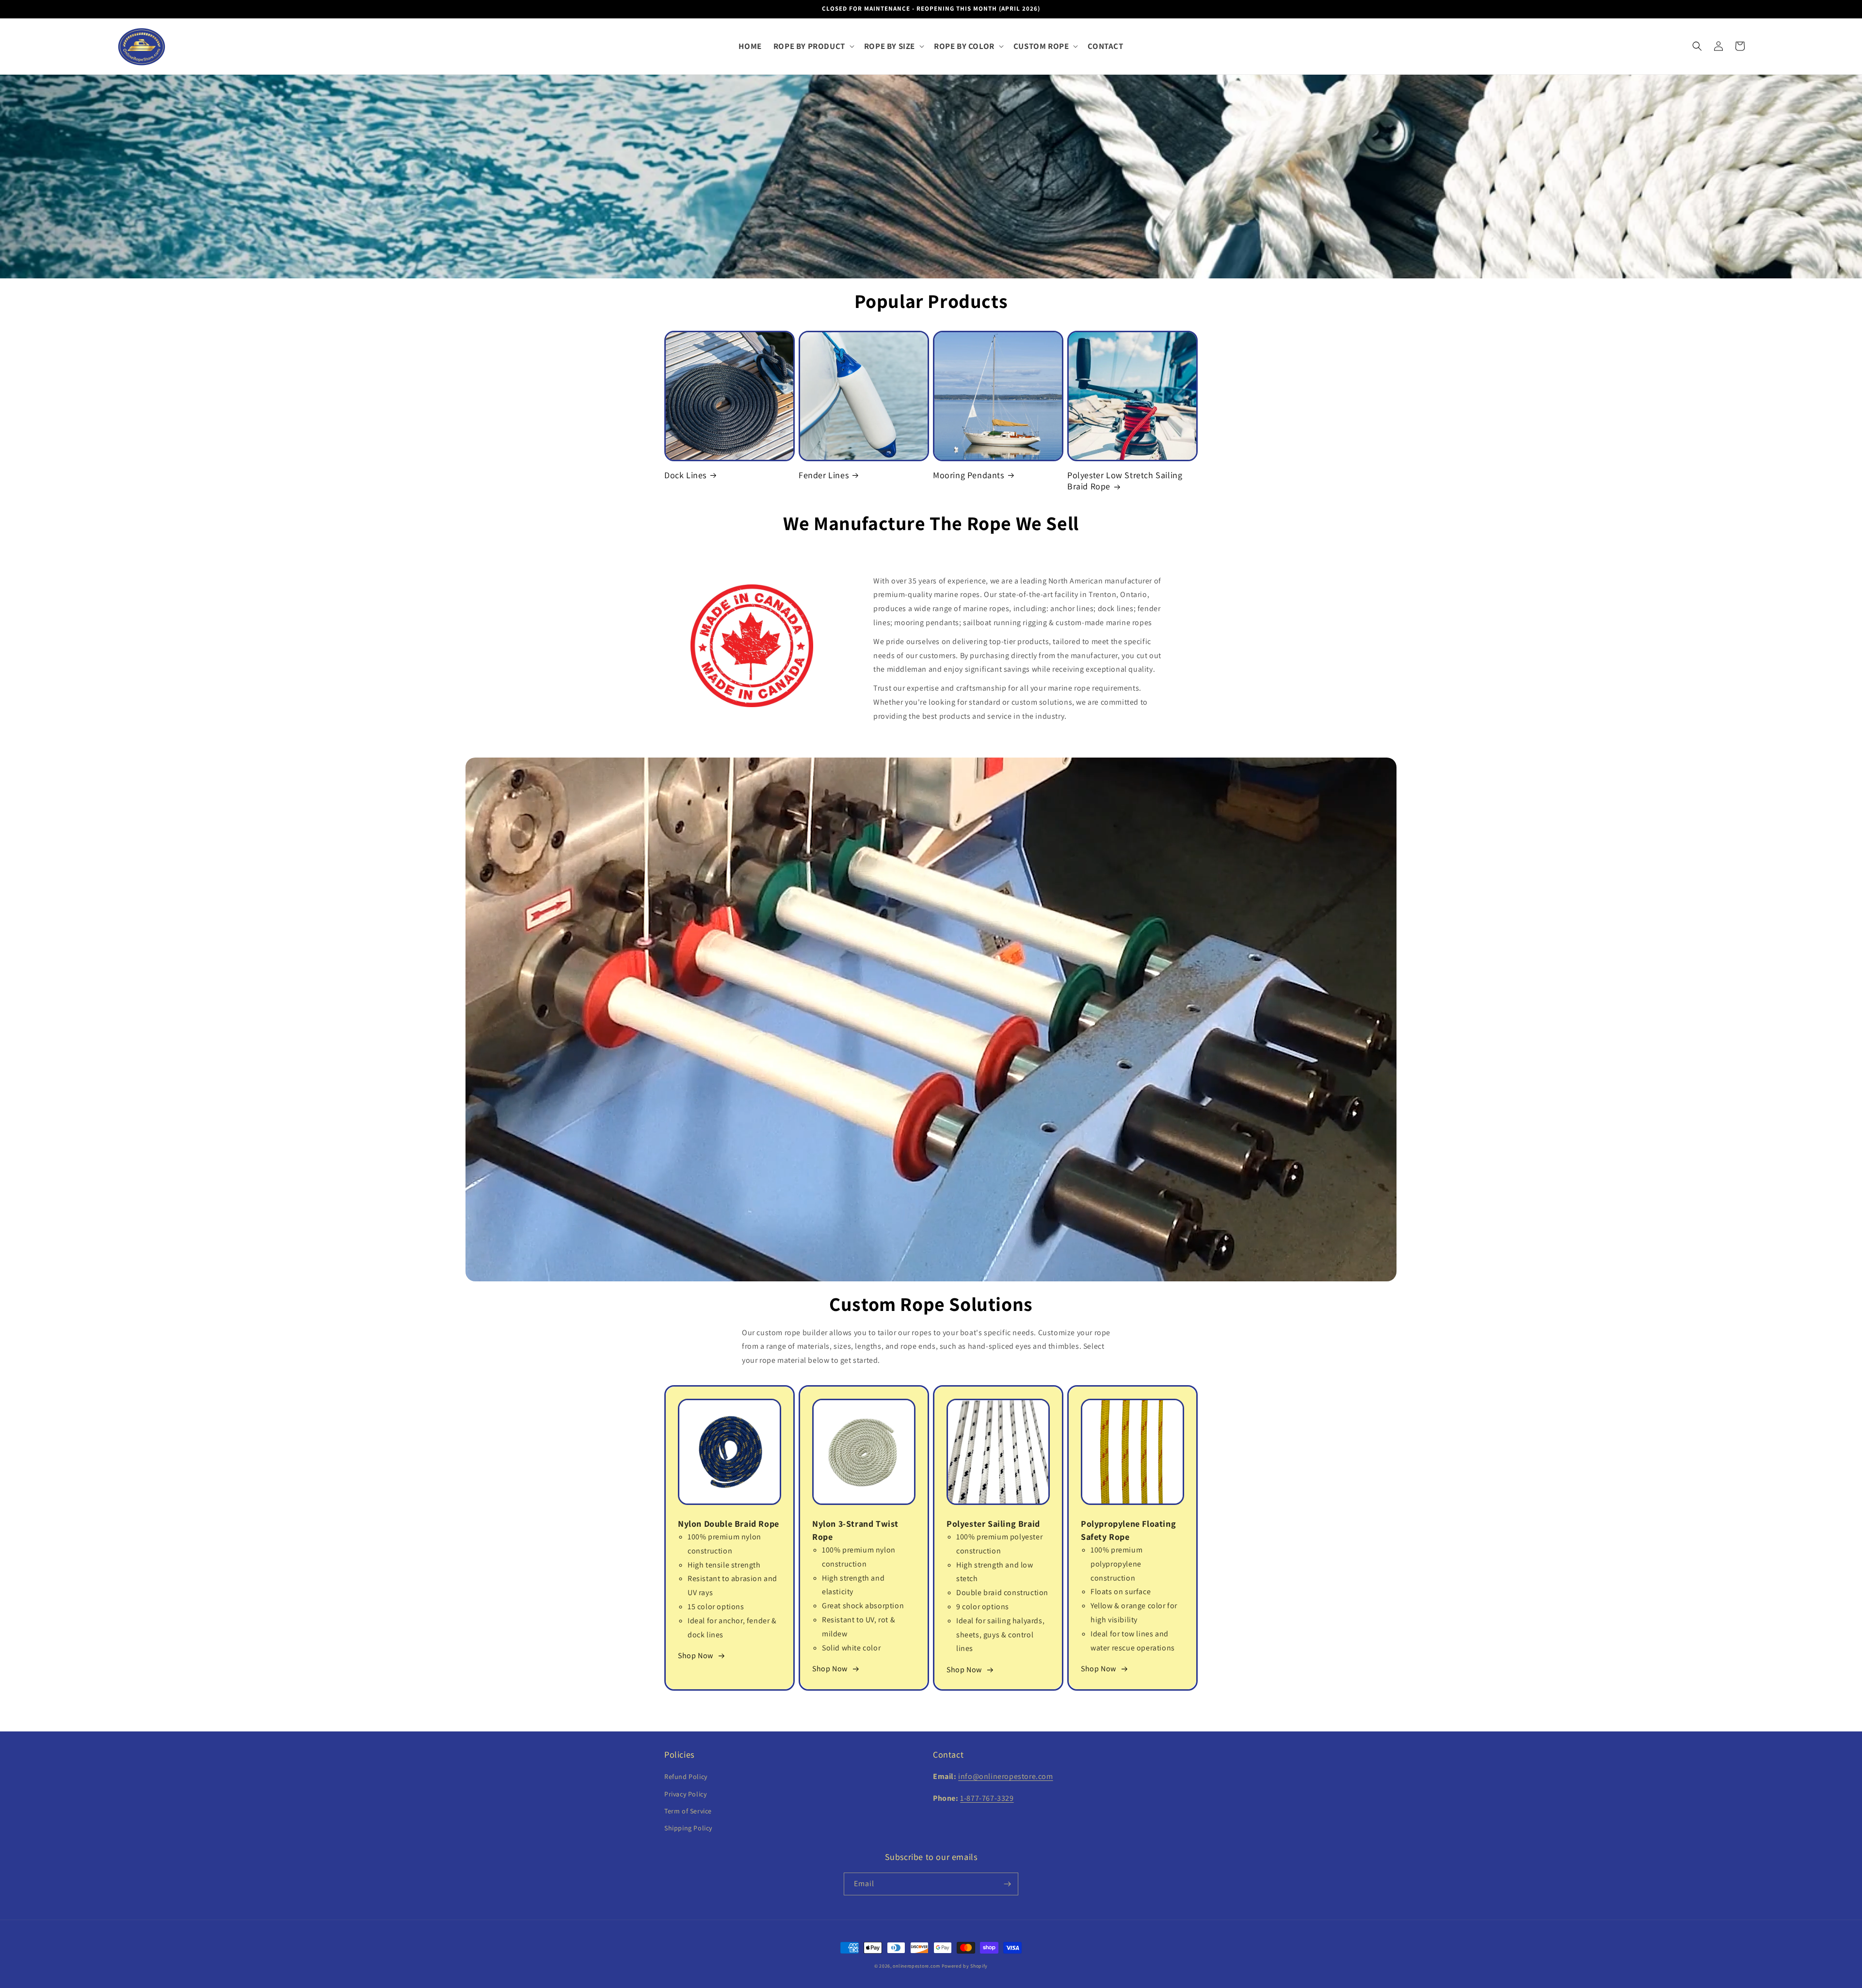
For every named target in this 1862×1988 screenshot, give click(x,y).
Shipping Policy (688, 1828)
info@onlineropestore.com (1005, 1776)
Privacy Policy (685, 1794)
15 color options (716, 1607)
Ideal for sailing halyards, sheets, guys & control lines (1000, 1635)
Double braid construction (1002, 1592)
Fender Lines (824, 475)
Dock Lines (685, 475)
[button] (813, 46)
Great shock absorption (863, 1606)
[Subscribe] (1007, 1884)
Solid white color (851, 1648)
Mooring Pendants (969, 475)
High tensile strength (724, 1565)
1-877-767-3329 (987, 1798)
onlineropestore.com (916, 1966)
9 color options (983, 1607)
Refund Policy (686, 1777)
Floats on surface (1121, 1592)
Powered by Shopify (965, 1966)
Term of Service (688, 1811)
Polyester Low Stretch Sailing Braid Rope (1125, 481)
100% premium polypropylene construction (1116, 1564)
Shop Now (696, 1656)
